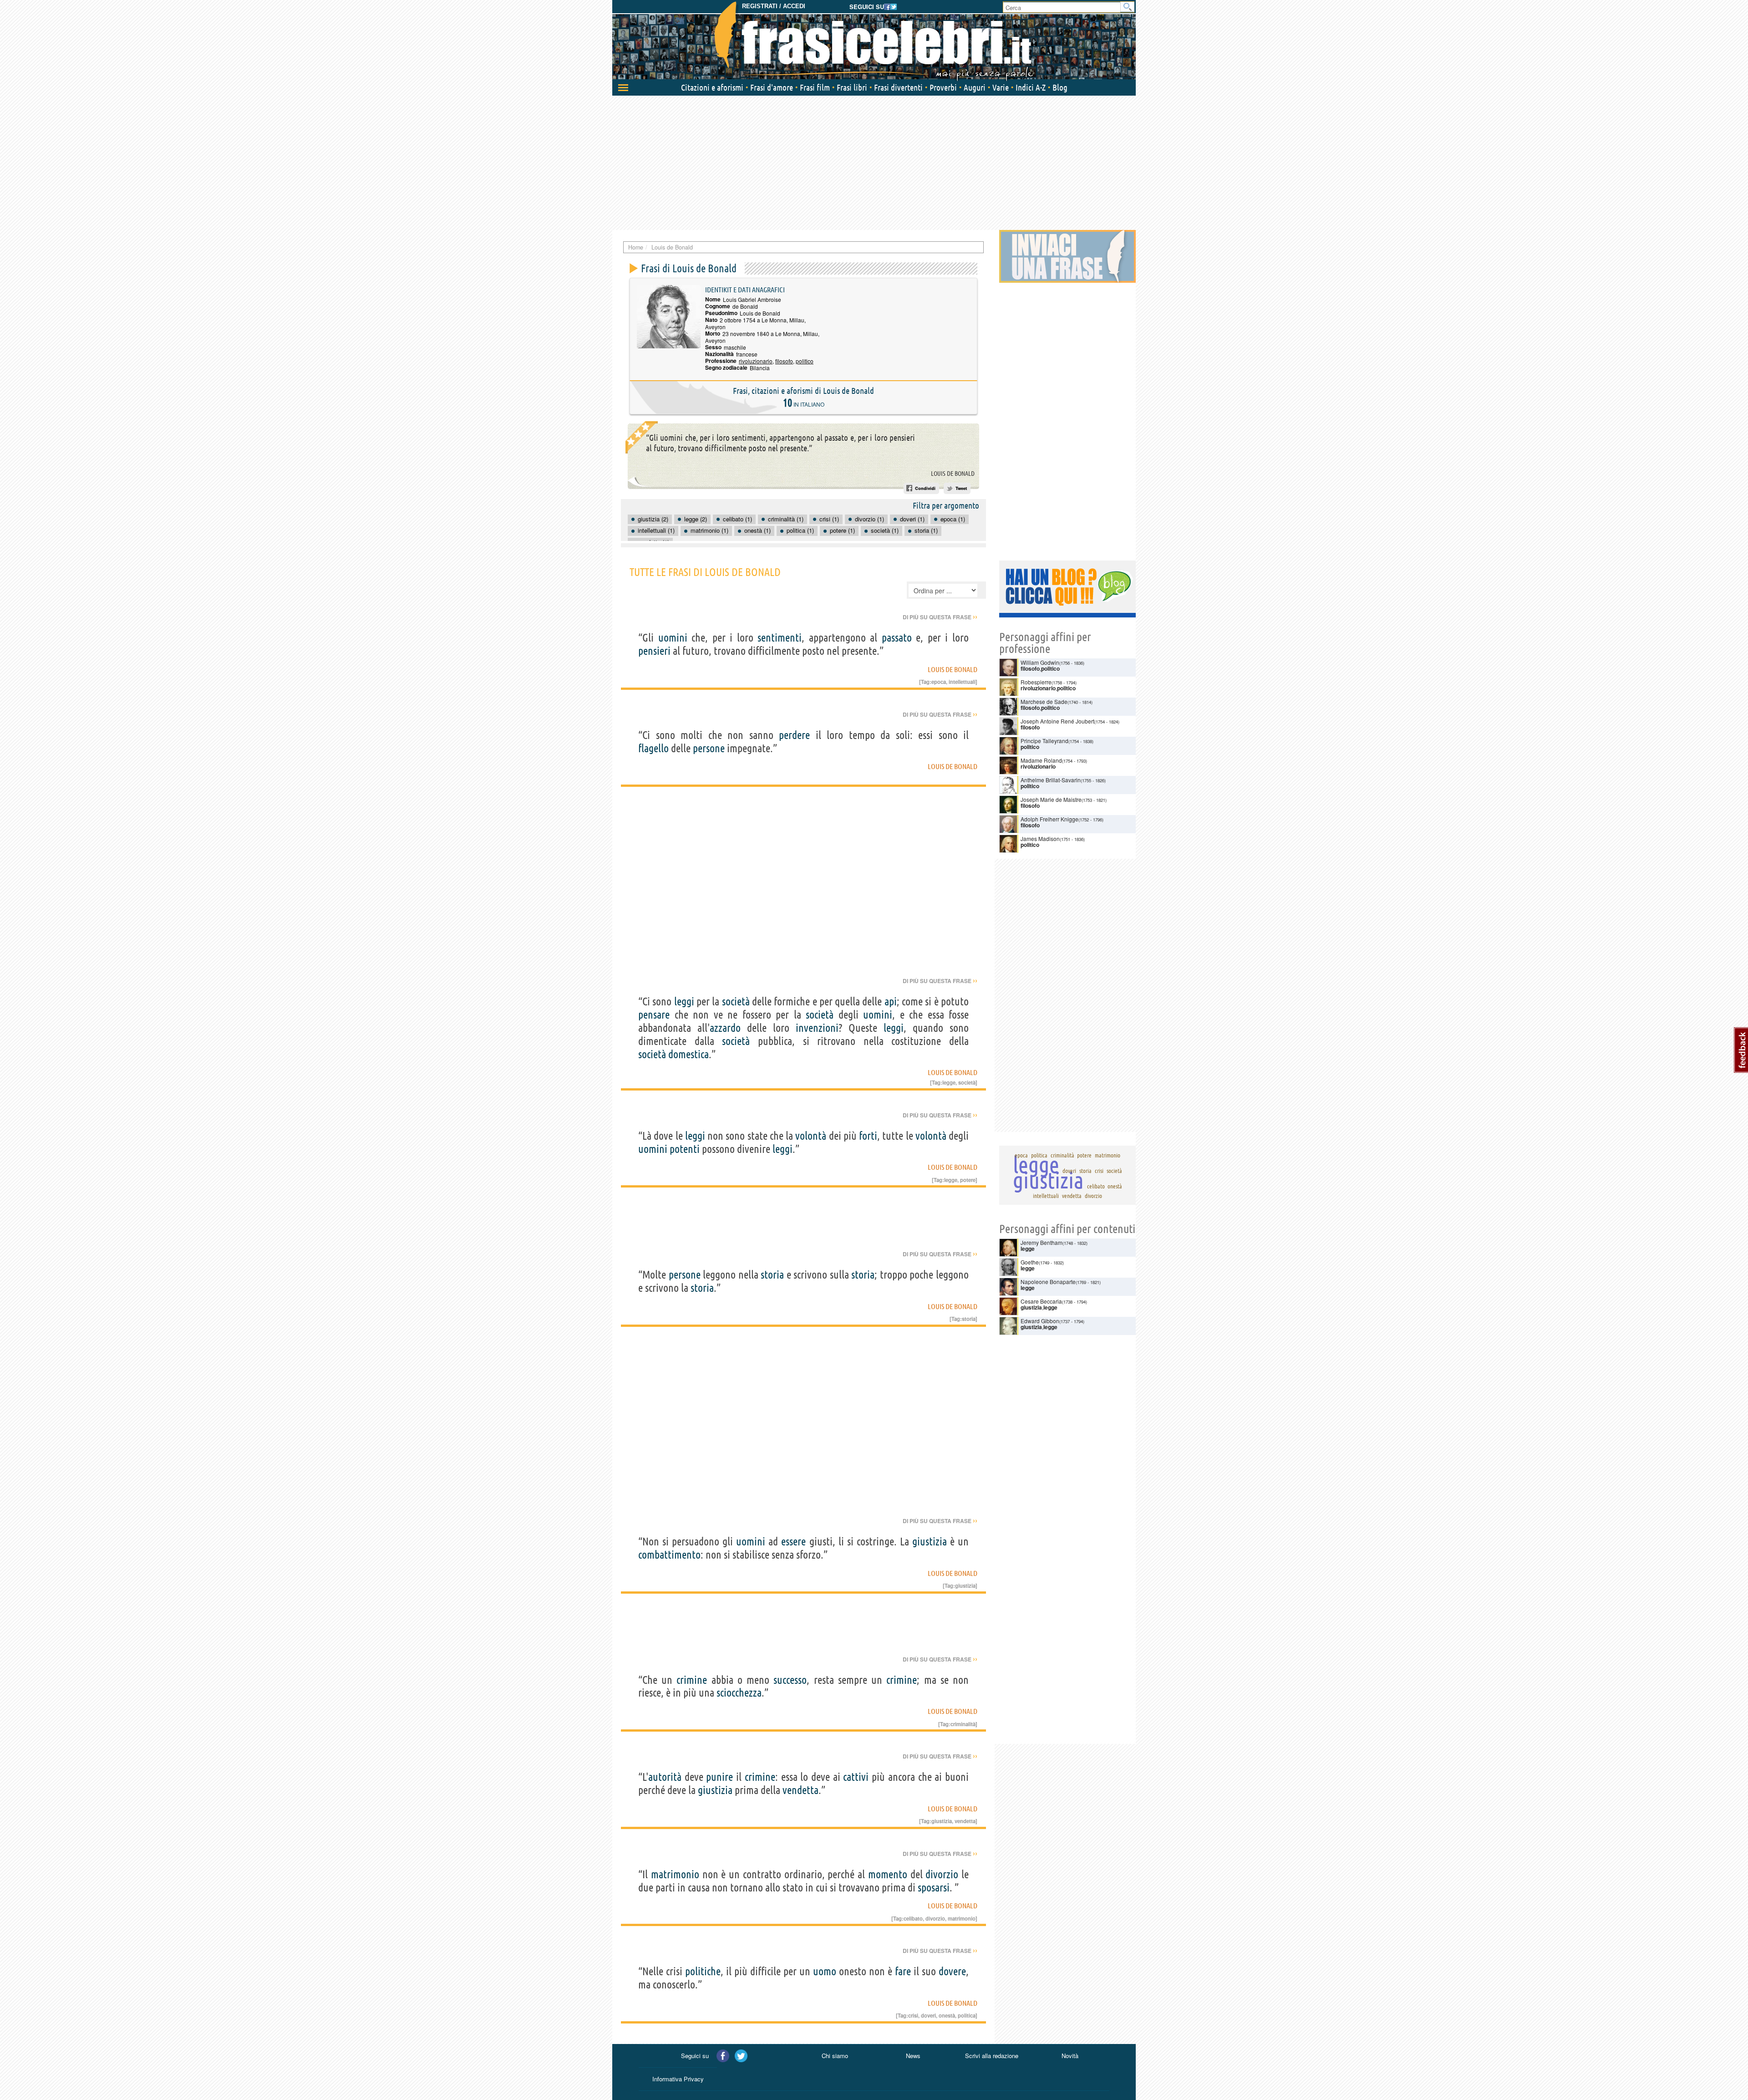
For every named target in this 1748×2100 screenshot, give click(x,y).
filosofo (784, 361)
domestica (689, 1054)
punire (719, 1777)
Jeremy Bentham (1042, 1242)
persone (709, 748)
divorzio (942, 1874)
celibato (913, 1918)
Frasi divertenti (898, 87)
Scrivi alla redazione (992, 2056)
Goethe (1030, 1262)
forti (868, 1136)
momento (888, 1874)
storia (772, 1275)
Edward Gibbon (1040, 1321)
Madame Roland (1041, 760)
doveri (928, 2015)
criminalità (963, 1724)
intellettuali (962, 682)
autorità (665, 1777)
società (736, 1002)
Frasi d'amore (772, 87)
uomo (825, 1971)
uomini (673, 638)
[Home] (874, 41)
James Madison (1040, 838)
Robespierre (1036, 682)
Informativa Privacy (678, 2079)
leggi (684, 1002)
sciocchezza (739, 1693)
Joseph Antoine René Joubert (1057, 721)
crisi (913, 2015)
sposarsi (934, 1888)
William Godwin (1040, 662)
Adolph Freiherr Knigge (1049, 819)
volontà (811, 1136)
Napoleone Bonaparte (1048, 1282)
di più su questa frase (940, 617)
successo (790, 1680)
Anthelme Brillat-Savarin (1051, 780)
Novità (1070, 2056)
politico (805, 361)
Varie (1001, 87)
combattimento (669, 1555)
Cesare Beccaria (1041, 1301)
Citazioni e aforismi (712, 87)
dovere (952, 1971)
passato (897, 638)
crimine (692, 1680)
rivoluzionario (756, 361)
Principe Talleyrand (1044, 741)
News (913, 2056)
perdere (794, 735)
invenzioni (817, 1028)
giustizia (930, 1542)
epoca (939, 682)
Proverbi (943, 87)
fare (903, 1971)
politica (967, 2015)
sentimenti (780, 638)
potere (968, 1180)
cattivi (856, 1777)
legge (949, 1082)
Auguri (975, 87)
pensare (654, 1015)
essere (793, 1542)
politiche (703, 1971)
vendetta (800, 1790)
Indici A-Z (1031, 87)
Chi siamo (835, 2056)
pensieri (654, 651)
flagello (653, 748)
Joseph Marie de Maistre (1051, 799)
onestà (947, 2015)
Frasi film (815, 87)
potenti (685, 1149)
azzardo (725, 1028)
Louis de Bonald (953, 474)
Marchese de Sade (1044, 701)
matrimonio (675, 1874)
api (891, 1002)
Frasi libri (852, 87)
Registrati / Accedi (774, 6)
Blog (1060, 87)
